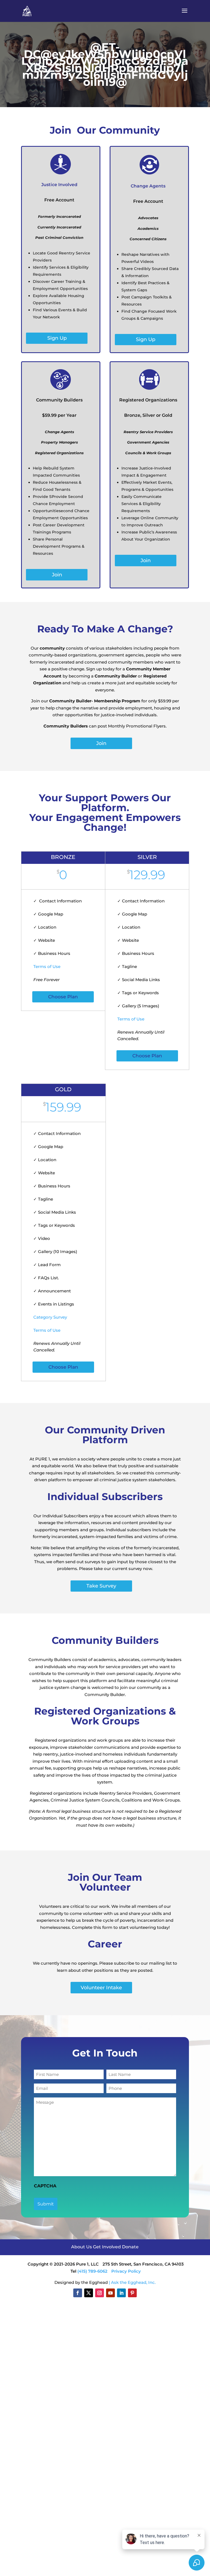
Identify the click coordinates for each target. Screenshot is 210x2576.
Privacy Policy (126, 2271)
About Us (82, 2247)
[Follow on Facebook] (78, 2293)
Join (57, 575)
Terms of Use (47, 966)
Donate (130, 2247)
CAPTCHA (45, 2186)
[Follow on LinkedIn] (121, 2293)
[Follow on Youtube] (110, 2293)
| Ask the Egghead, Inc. (132, 2282)
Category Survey (50, 1317)
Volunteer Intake (101, 1988)
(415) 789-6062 (92, 2271)
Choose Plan (63, 997)
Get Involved (107, 2247)
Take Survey (101, 1586)
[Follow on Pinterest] (132, 2293)
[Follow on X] (89, 2293)
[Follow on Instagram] (100, 2293)
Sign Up (57, 338)
